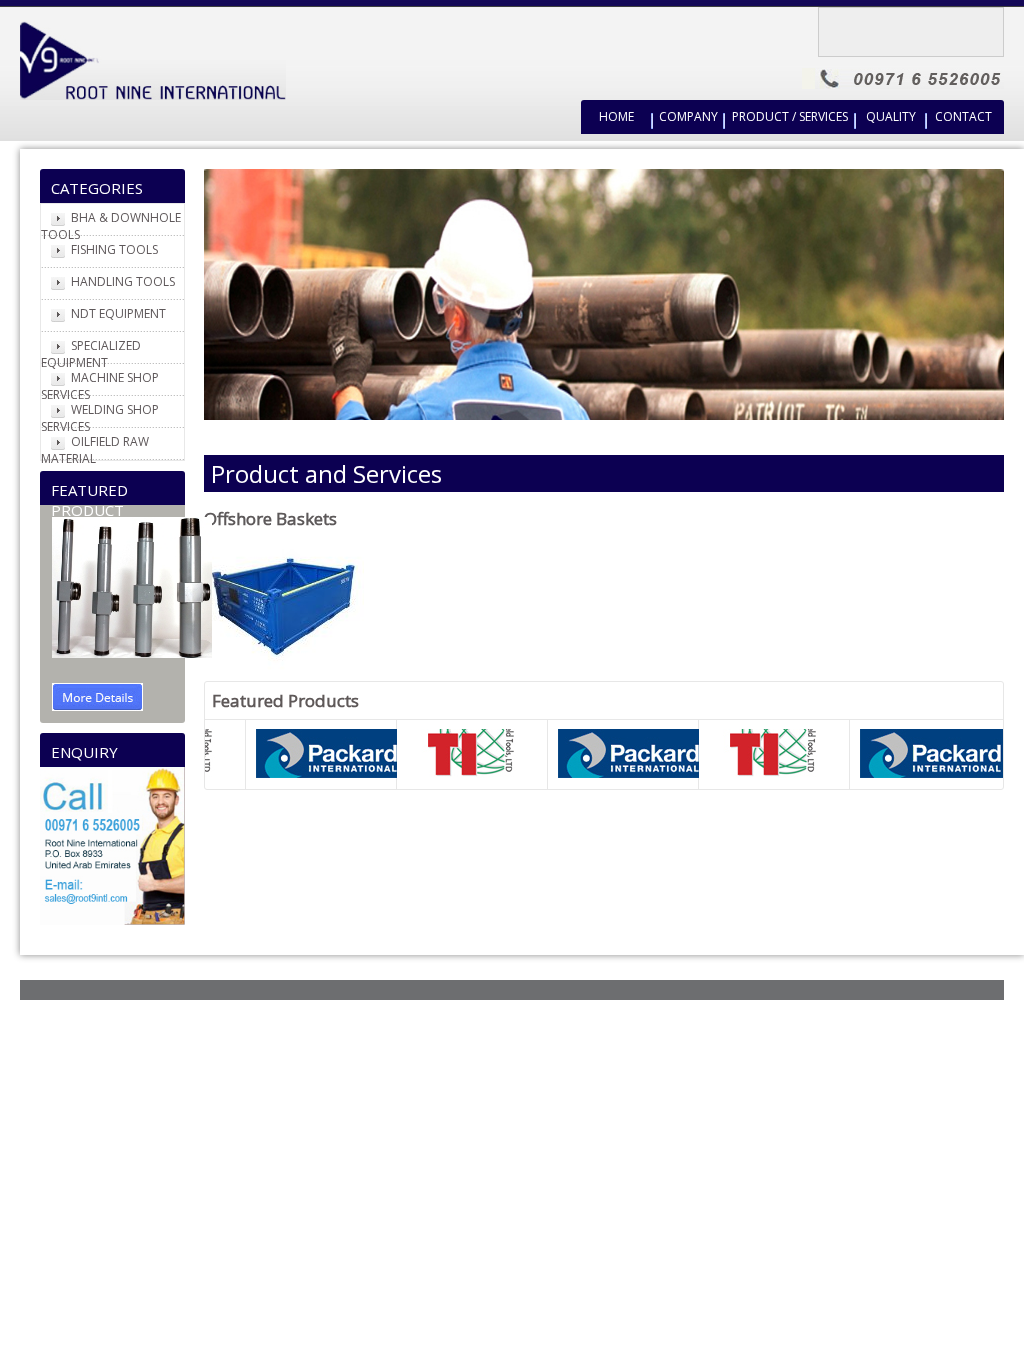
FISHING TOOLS (114, 249)
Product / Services (790, 116)
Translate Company (919, 27)
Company (688, 116)
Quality (891, 116)
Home (616, 116)
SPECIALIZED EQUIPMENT (91, 354)
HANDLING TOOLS (123, 281)
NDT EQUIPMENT (118, 313)
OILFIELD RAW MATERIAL (95, 450)
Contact (963, 116)
